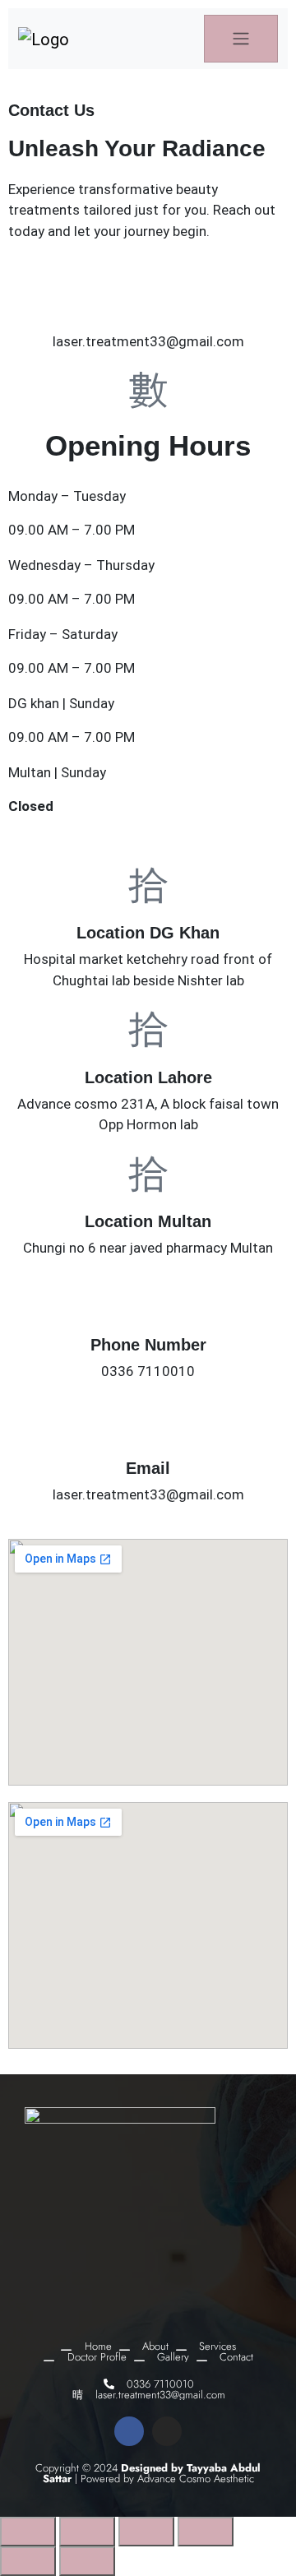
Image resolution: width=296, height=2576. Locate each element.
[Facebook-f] (129, 2431)
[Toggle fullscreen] (87, 2532)
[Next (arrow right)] (87, 2561)
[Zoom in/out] (28, 2532)
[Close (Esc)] (206, 2532)
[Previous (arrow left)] (28, 2561)
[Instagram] (167, 2431)
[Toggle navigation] (241, 39)
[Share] (146, 2532)
